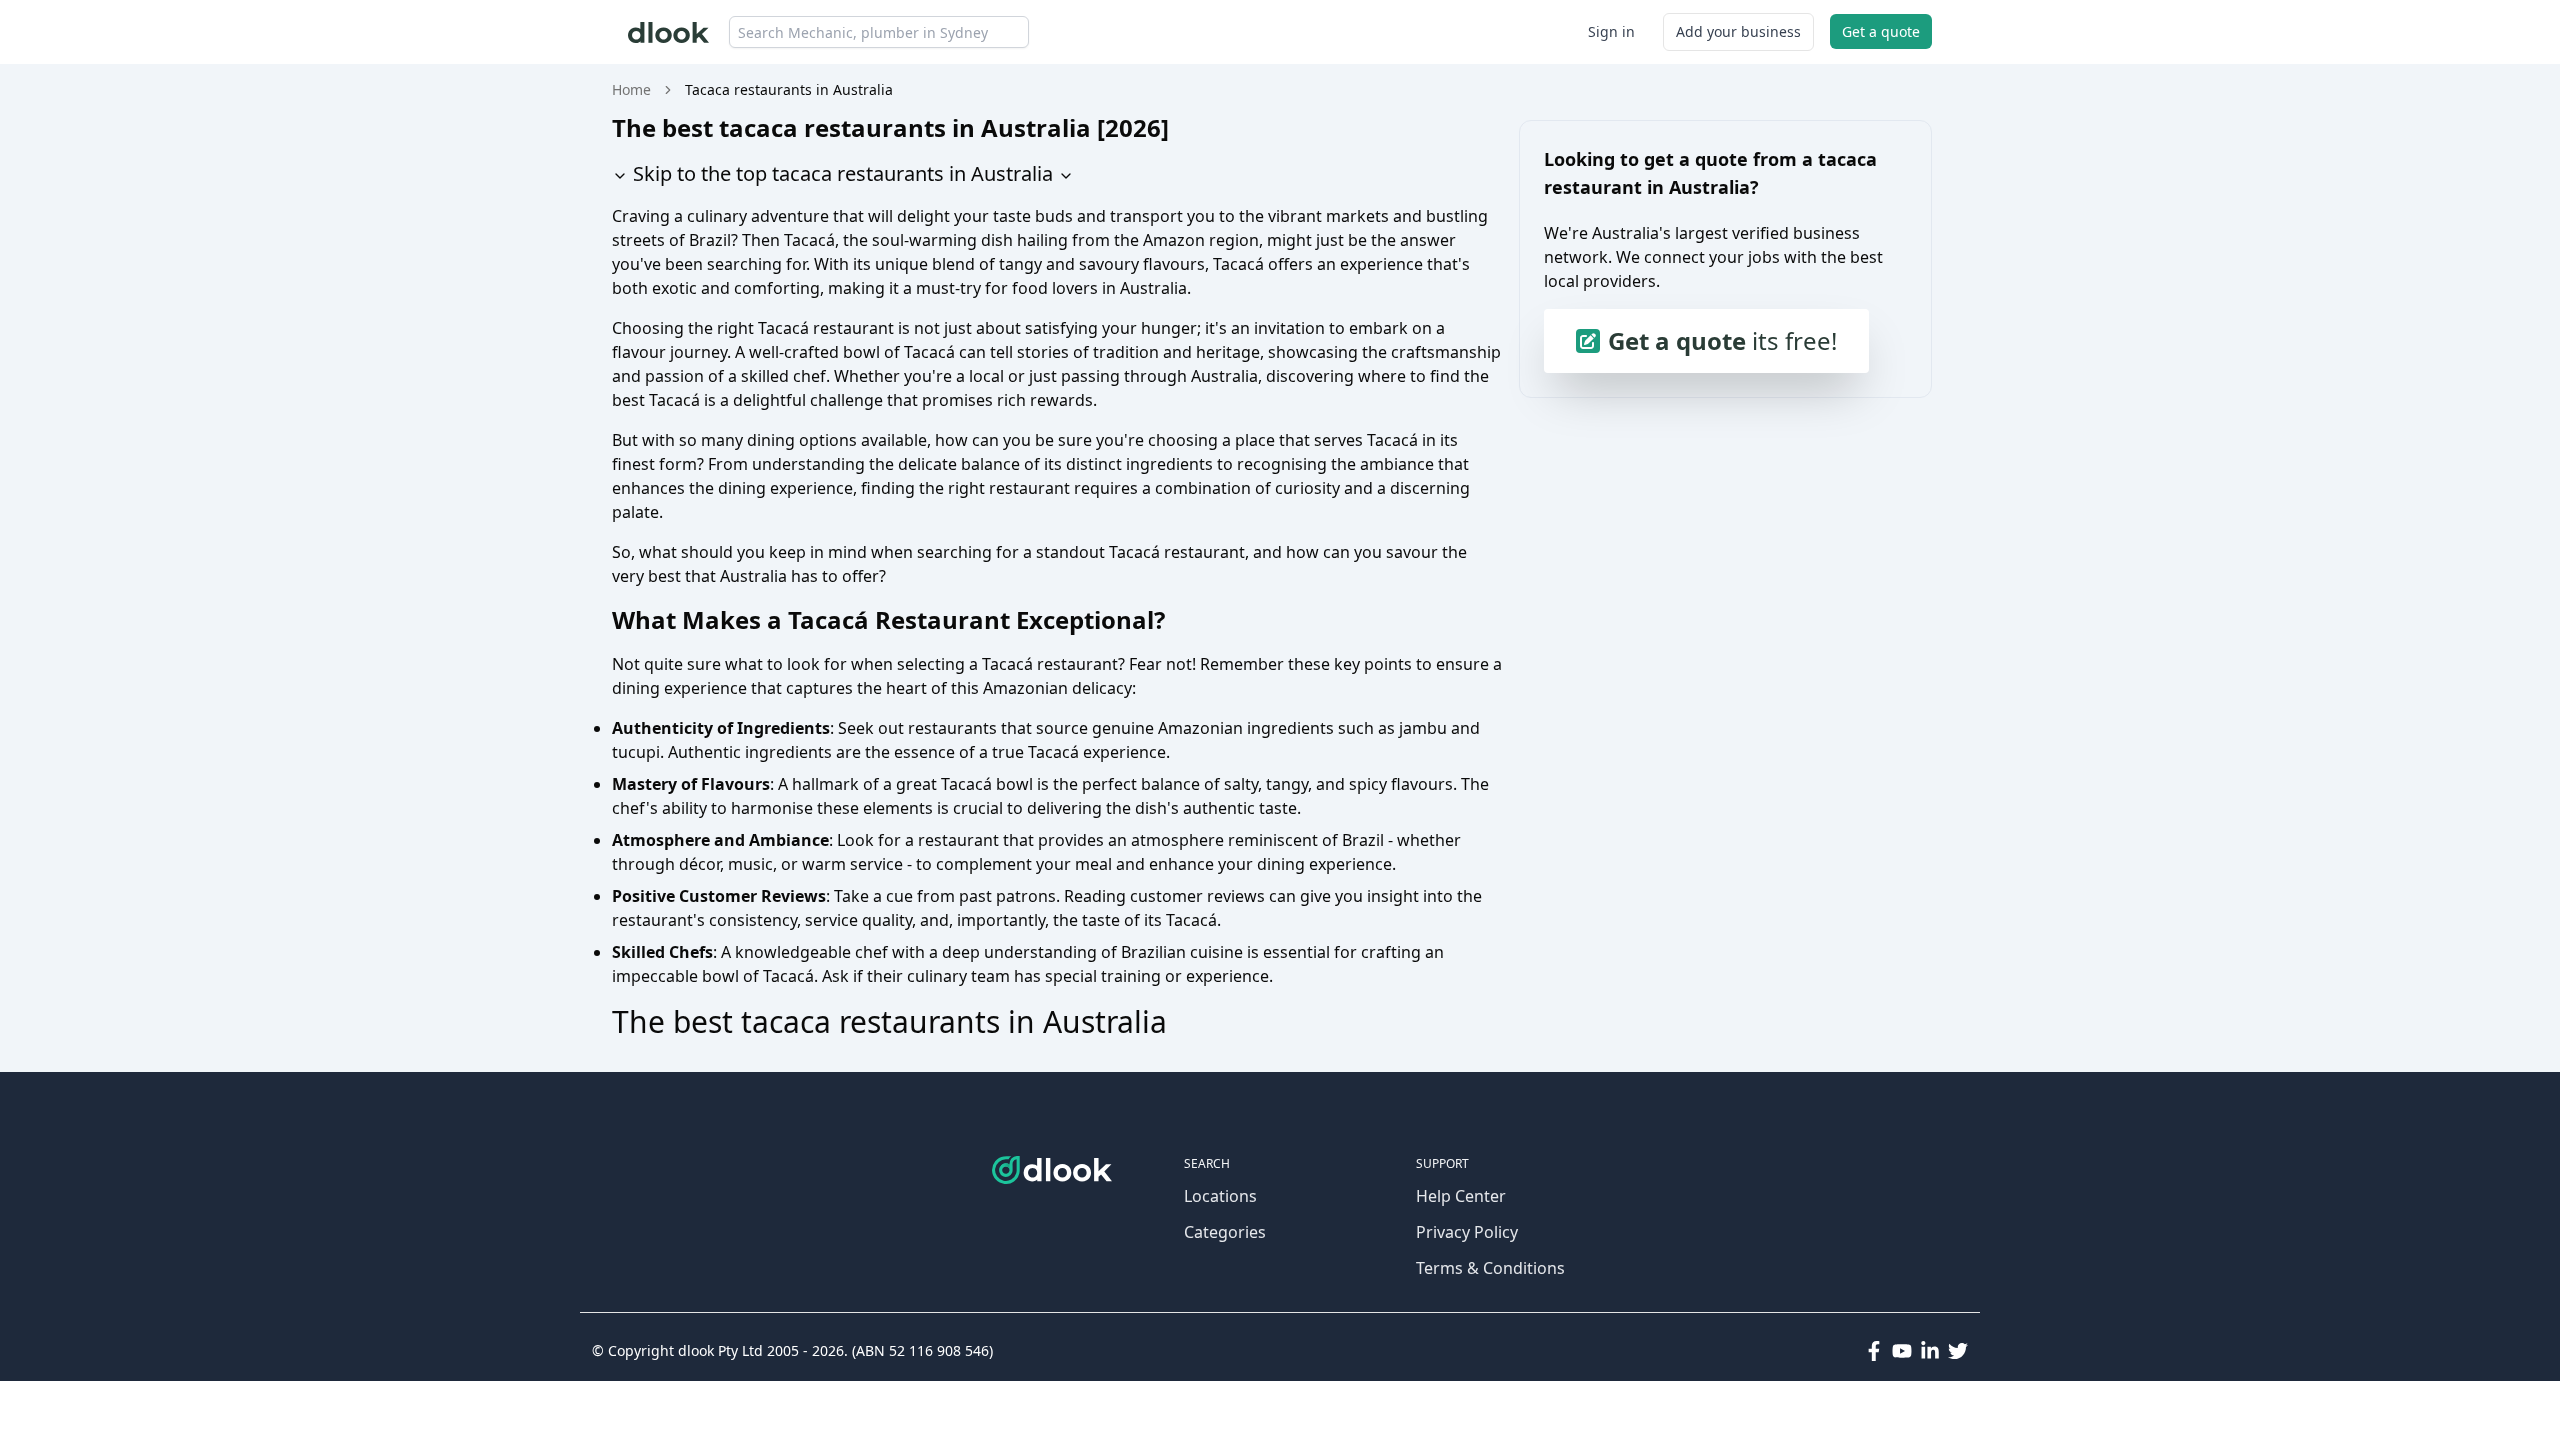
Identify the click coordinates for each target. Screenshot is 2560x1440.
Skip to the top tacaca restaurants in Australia (840, 173)
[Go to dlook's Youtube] (1902, 1351)
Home (631, 89)
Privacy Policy (1467, 1232)
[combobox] (879, 32)
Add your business (1738, 31)
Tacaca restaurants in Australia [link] (789, 89)
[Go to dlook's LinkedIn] (1930, 1351)
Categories (1225, 1232)
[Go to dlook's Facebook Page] (1874, 1351)
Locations (1220, 1196)
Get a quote (1881, 31)
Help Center (1461, 1196)
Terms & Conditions (1490, 1268)
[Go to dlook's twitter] (1958, 1351)
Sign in (1611, 31)
